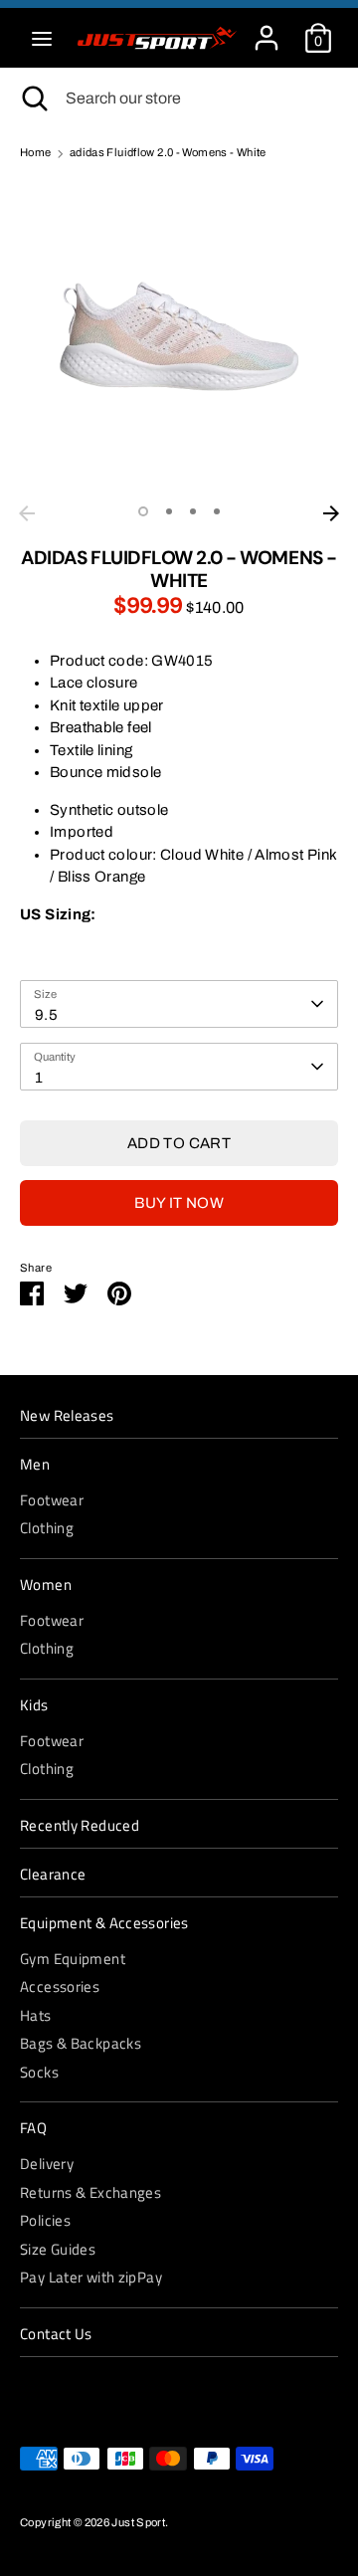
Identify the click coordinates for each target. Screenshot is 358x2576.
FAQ (33, 2128)
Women (46, 1585)
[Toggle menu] (42, 38)
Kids (34, 1705)
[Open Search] (33, 99)
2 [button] (169, 511)
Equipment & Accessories (104, 1923)
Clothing (47, 1528)
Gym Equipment (73, 1959)
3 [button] (193, 511)
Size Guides (58, 2249)
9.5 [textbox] (46, 1015)
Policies (45, 2220)
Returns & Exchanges (90, 2192)
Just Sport (138, 2522)
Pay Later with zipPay (91, 2277)
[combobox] (179, 1004)
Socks (39, 2072)
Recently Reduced (80, 1826)
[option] (179, 336)
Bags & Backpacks (81, 2043)
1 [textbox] (39, 1078)
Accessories (60, 1986)
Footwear (52, 1500)
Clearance (53, 1875)
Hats (36, 2015)
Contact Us (56, 2334)
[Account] (267, 29)
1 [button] (143, 511)
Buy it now (179, 1203)
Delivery (47, 2164)
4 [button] (217, 511)
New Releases (67, 1416)
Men (35, 1465)
